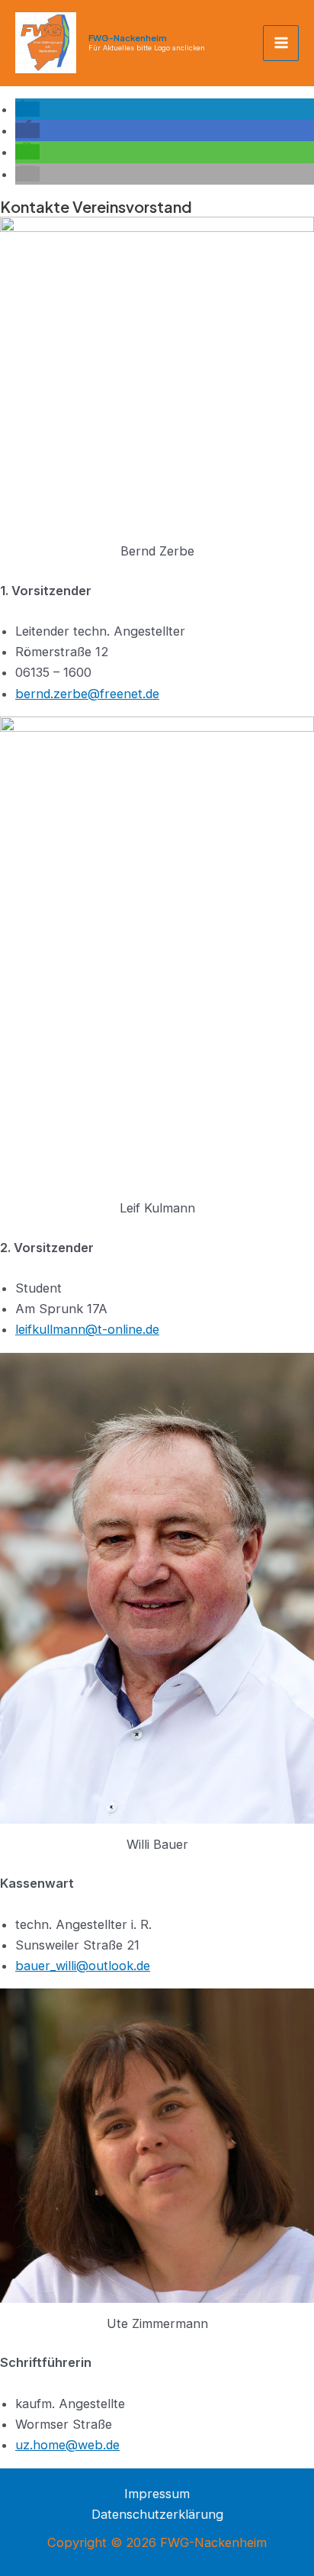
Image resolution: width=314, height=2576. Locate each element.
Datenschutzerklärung (157, 2514)
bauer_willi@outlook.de (83, 1966)
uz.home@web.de (67, 2445)
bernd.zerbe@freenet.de (87, 694)
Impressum (157, 2494)
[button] (27, 109)
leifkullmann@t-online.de (87, 1329)
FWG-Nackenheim (128, 38)
